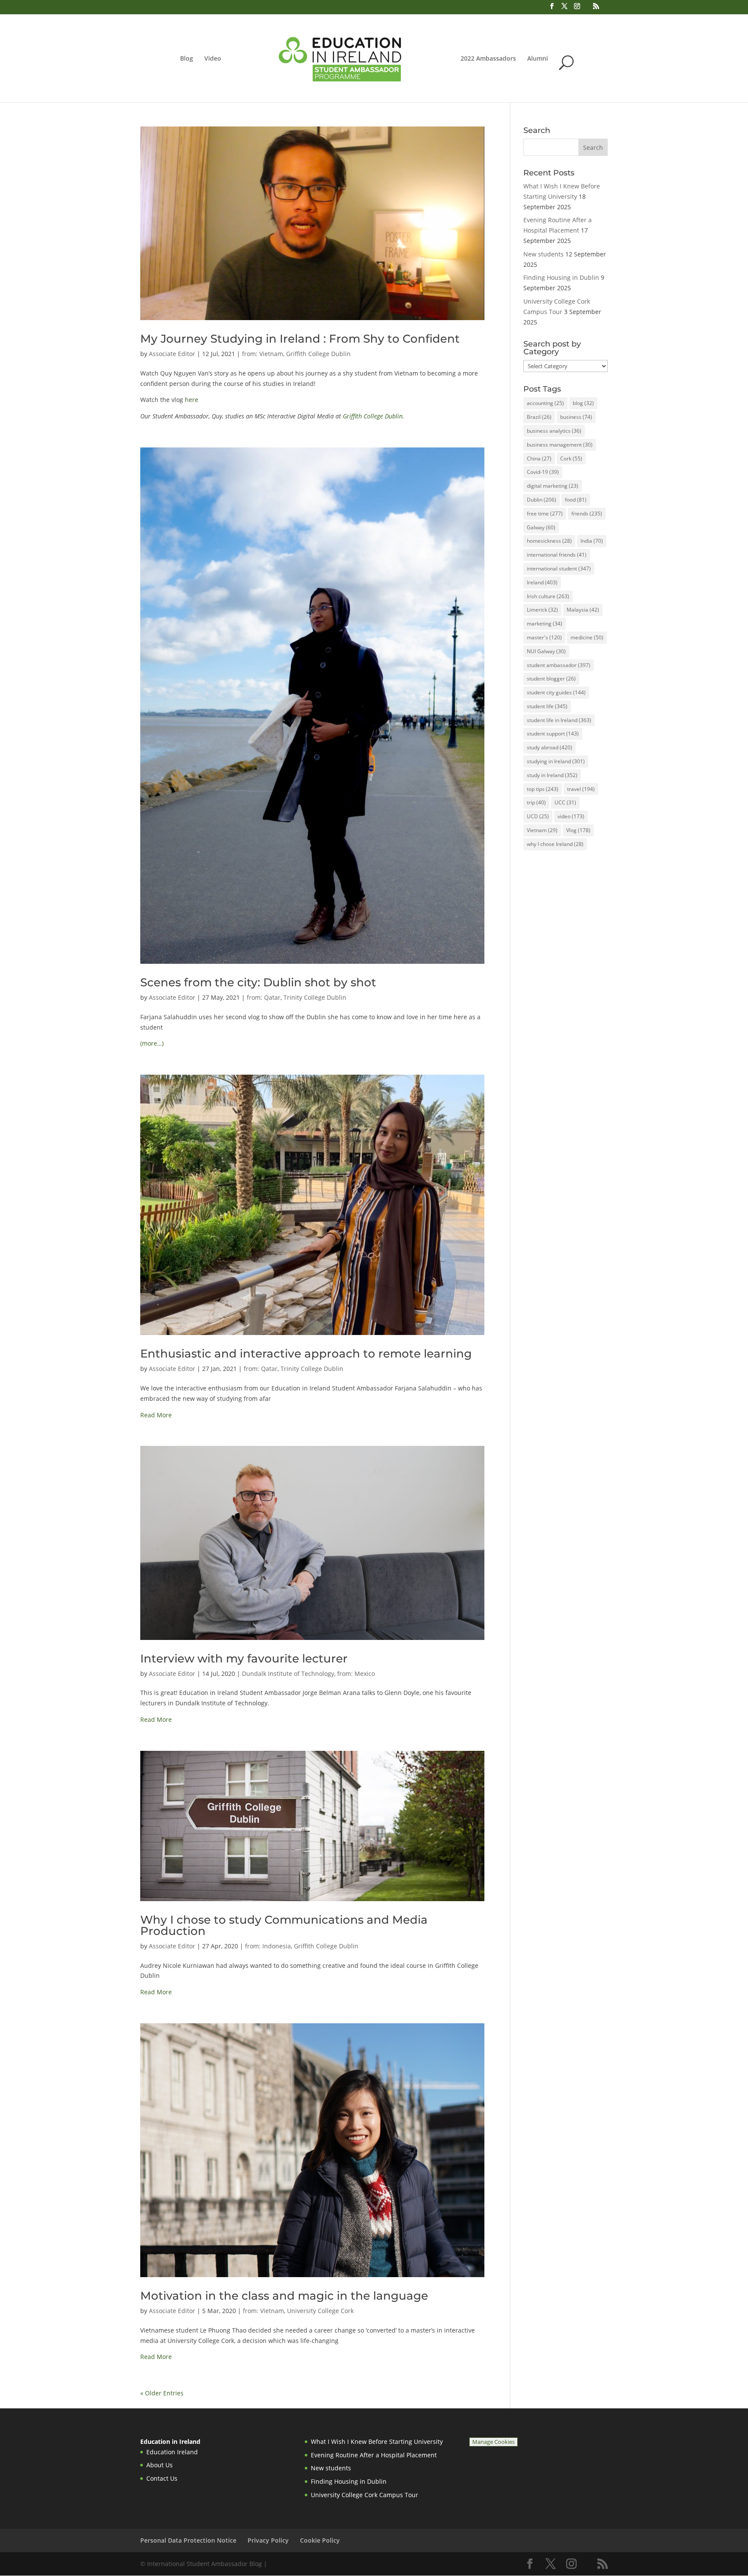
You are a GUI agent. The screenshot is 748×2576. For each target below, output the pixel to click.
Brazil (539, 417)
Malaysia (583, 610)
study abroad (550, 747)
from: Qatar (264, 997)
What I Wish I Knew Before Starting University (377, 2442)
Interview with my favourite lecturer (244, 1659)
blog (583, 403)
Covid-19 (543, 472)
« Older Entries (162, 2393)
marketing (545, 624)
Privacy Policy (268, 2540)
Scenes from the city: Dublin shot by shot (258, 982)
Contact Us (162, 2478)
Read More (156, 1415)
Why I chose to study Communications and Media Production (284, 1925)
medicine (587, 637)
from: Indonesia (268, 1946)
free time (545, 514)
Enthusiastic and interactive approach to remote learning (306, 1354)
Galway (541, 527)
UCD (538, 816)
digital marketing (553, 486)
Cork (571, 458)
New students (543, 254)
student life (547, 706)
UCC (565, 802)
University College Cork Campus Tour (364, 2495)
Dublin (542, 500)
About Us (160, 2465)
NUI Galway (546, 651)
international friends (557, 555)
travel (581, 789)
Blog (187, 59)
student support (553, 734)
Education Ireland (172, 2452)
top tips (543, 789)
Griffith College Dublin (318, 354)
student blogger (551, 679)
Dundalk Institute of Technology (288, 1674)
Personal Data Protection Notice (188, 2540)
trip (536, 802)
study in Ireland (552, 775)
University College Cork (320, 2311)
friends (587, 514)
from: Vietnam (263, 354)
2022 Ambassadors (488, 59)
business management (560, 445)
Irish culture (548, 596)
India (592, 541)
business (576, 417)
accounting (545, 403)
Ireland (542, 582)
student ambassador (559, 665)
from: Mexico (356, 1674)
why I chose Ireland (555, 844)
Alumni (538, 59)
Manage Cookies (493, 2442)
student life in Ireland (559, 720)
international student (559, 569)
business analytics (554, 431)
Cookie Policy (320, 2540)
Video (213, 59)
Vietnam (542, 830)
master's (544, 637)
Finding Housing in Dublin (561, 277)
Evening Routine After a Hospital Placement (374, 2455)
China (539, 458)
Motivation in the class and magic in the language (284, 2296)
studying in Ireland (556, 761)
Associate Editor (172, 354)
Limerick (542, 610)
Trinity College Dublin (315, 997)
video (571, 816)
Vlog (578, 830)
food (576, 500)
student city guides (556, 692)
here (192, 400)
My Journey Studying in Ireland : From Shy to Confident (300, 339)
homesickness (549, 541)
